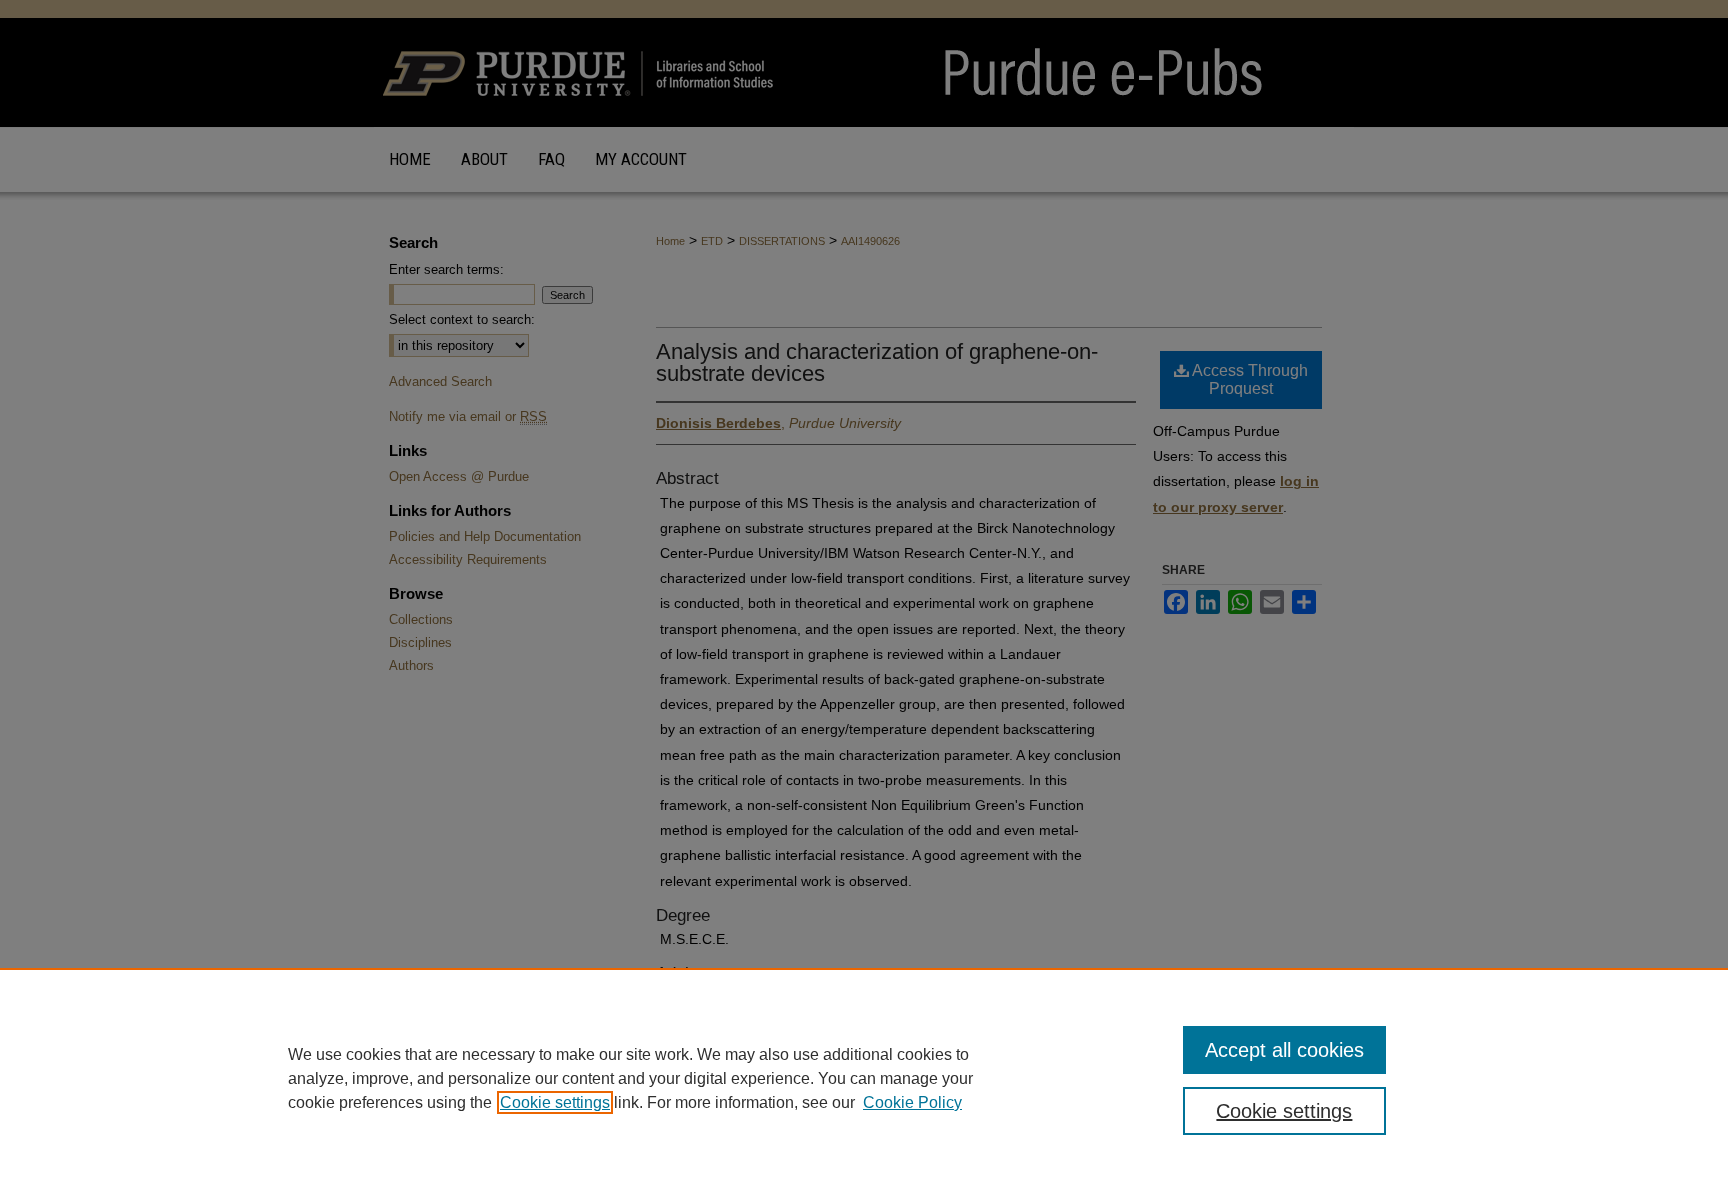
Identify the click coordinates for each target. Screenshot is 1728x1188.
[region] (864, 1078)
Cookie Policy (912, 1102)
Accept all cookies (1284, 1050)
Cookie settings (555, 1102)
